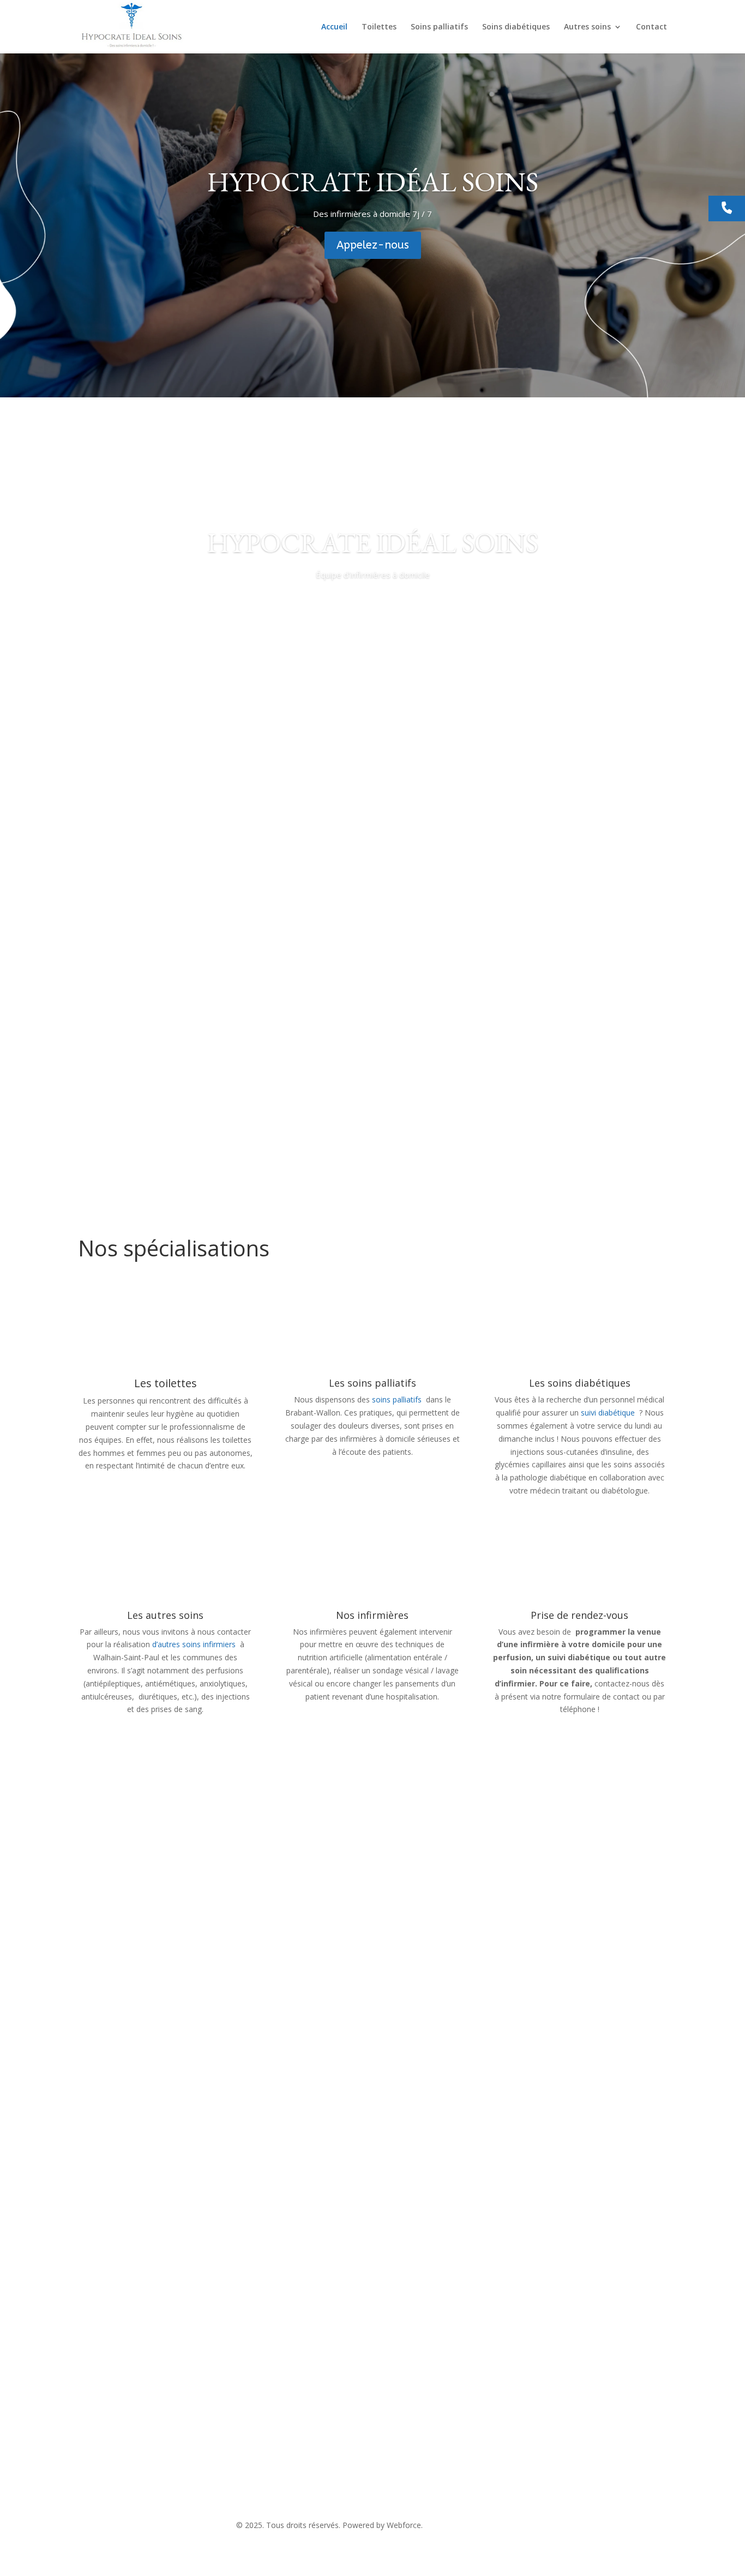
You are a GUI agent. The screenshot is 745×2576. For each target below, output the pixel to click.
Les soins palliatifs (372, 1383)
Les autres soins (165, 1615)
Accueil (334, 27)
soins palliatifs (398, 1399)
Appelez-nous (373, 245)
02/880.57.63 (308, 2469)
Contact (651, 27)
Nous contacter (130, 2297)
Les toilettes (166, 1383)
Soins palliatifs (439, 27)
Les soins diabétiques (580, 1383)
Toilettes (379, 27)
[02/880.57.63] (727, 209)
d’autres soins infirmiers (194, 1644)
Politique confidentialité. (467, 2525)
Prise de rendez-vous (579, 1615)
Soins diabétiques (516, 27)
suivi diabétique (608, 1413)
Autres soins (587, 27)
